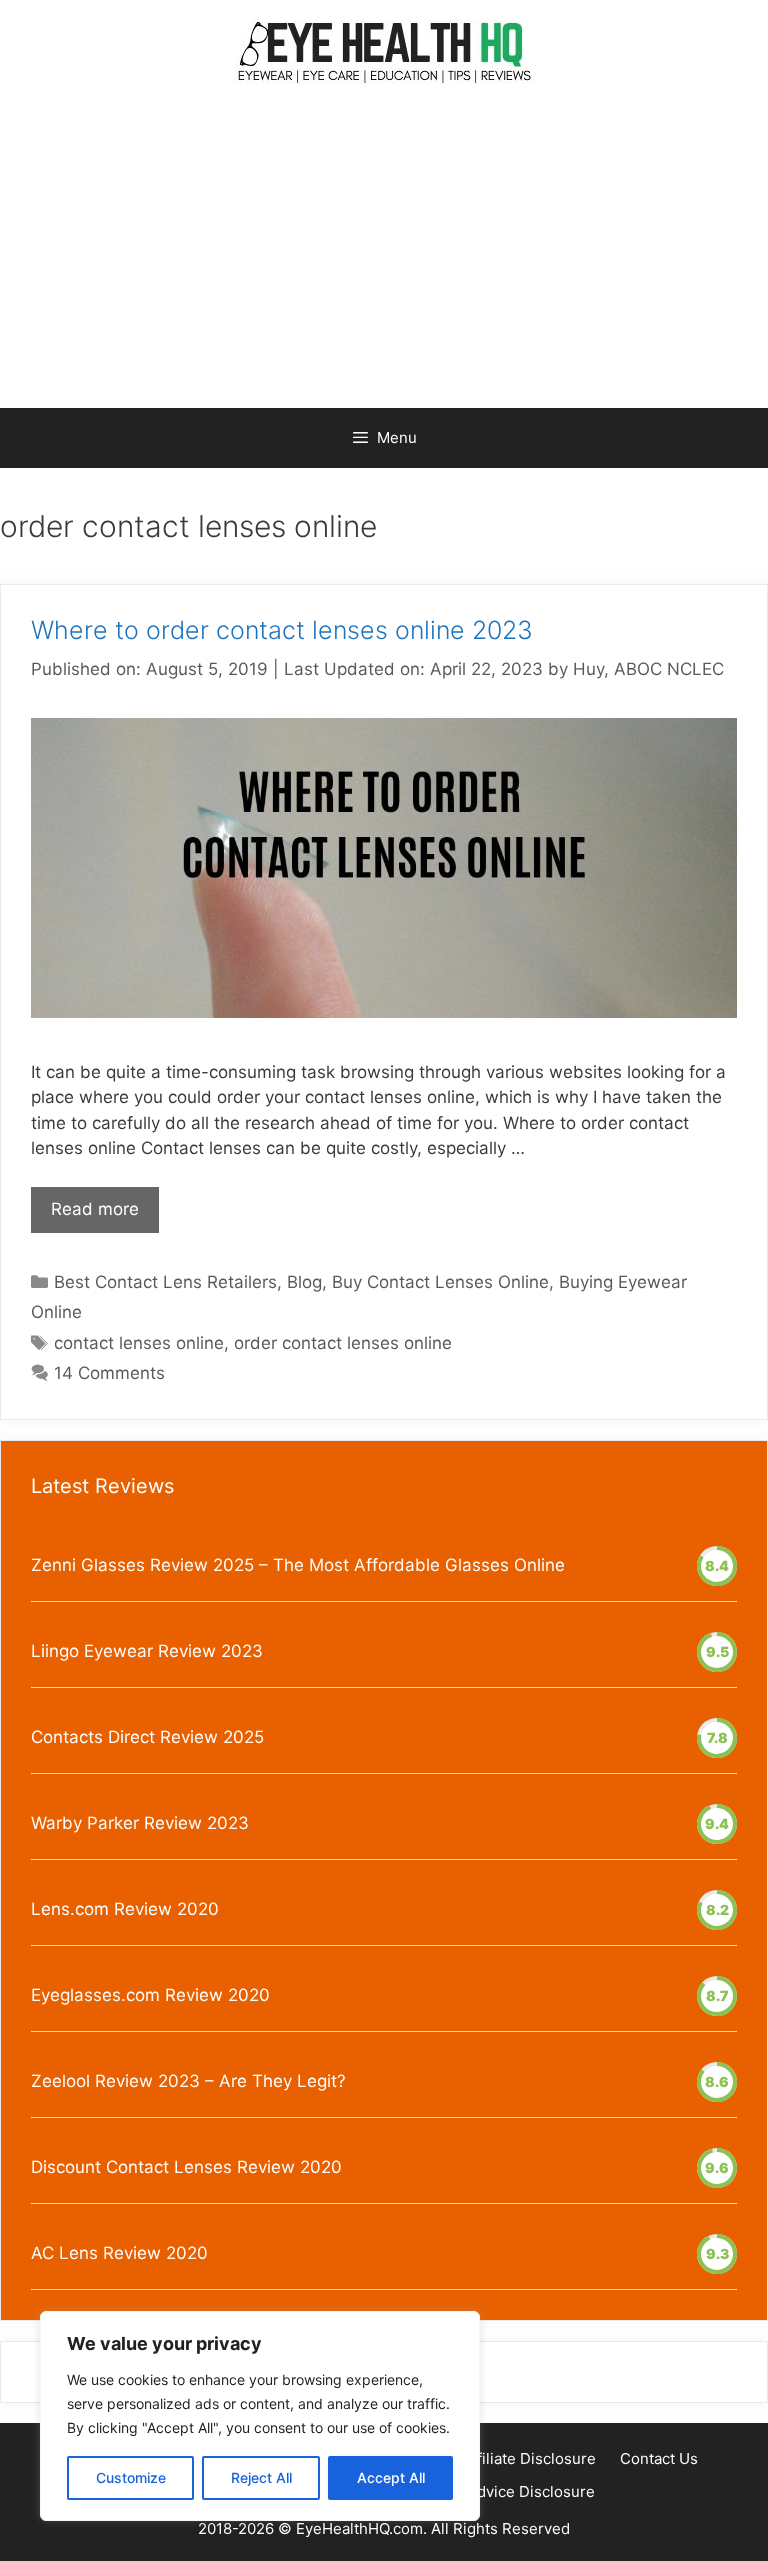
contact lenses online (139, 1343)
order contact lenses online (343, 1343)
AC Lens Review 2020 (119, 2253)
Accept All (391, 2477)
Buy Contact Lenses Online (440, 1282)
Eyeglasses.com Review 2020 (150, 1995)
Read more (95, 1209)
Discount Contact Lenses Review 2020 (186, 2167)
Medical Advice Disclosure (501, 2491)
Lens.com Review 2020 (125, 1909)
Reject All (261, 2477)
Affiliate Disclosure (529, 2458)
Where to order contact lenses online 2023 (282, 630)
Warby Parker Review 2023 (140, 1823)
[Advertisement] (384, 258)
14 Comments (109, 1373)
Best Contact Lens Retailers (165, 1282)
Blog (304, 1282)
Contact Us (659, 2458)
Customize (131, 2477)
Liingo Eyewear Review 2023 (147, 1651)
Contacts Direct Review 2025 (147, 1737)
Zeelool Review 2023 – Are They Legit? (188, 2081)
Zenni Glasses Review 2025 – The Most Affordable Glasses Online (298, 1565)
